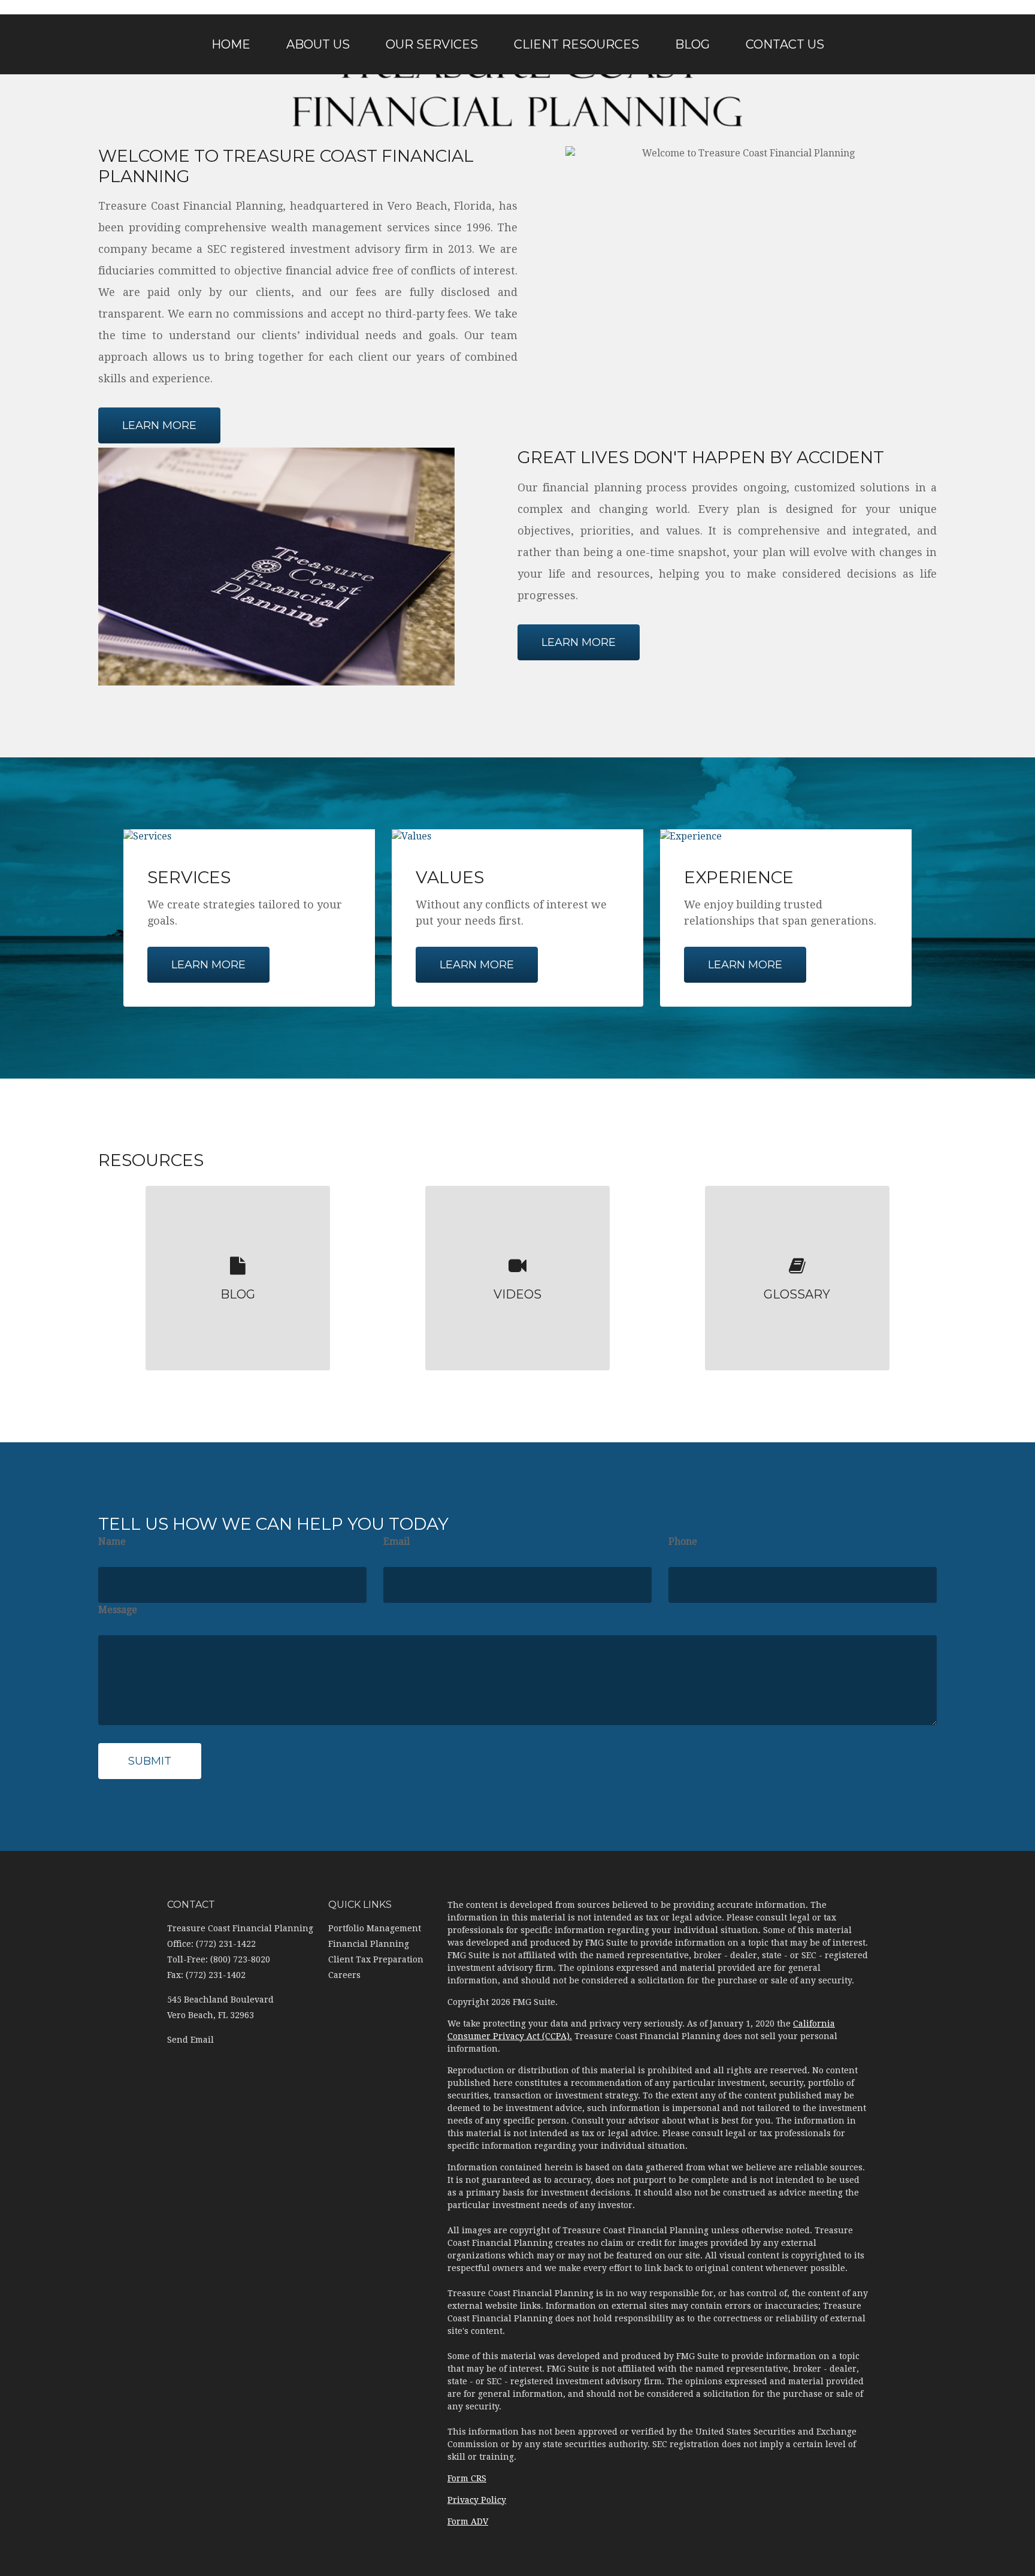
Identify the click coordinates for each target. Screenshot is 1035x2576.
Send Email (190, 2040)
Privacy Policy (477, 2500)
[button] (318, 44)
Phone (683, 1541)
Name (112, 1541)
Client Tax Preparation (376, 1959)
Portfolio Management (375, 1928)
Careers (344, 1975)
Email (397, 1541)
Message (118, 1610)
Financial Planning (369, 1944)
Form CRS (467, 2478)
